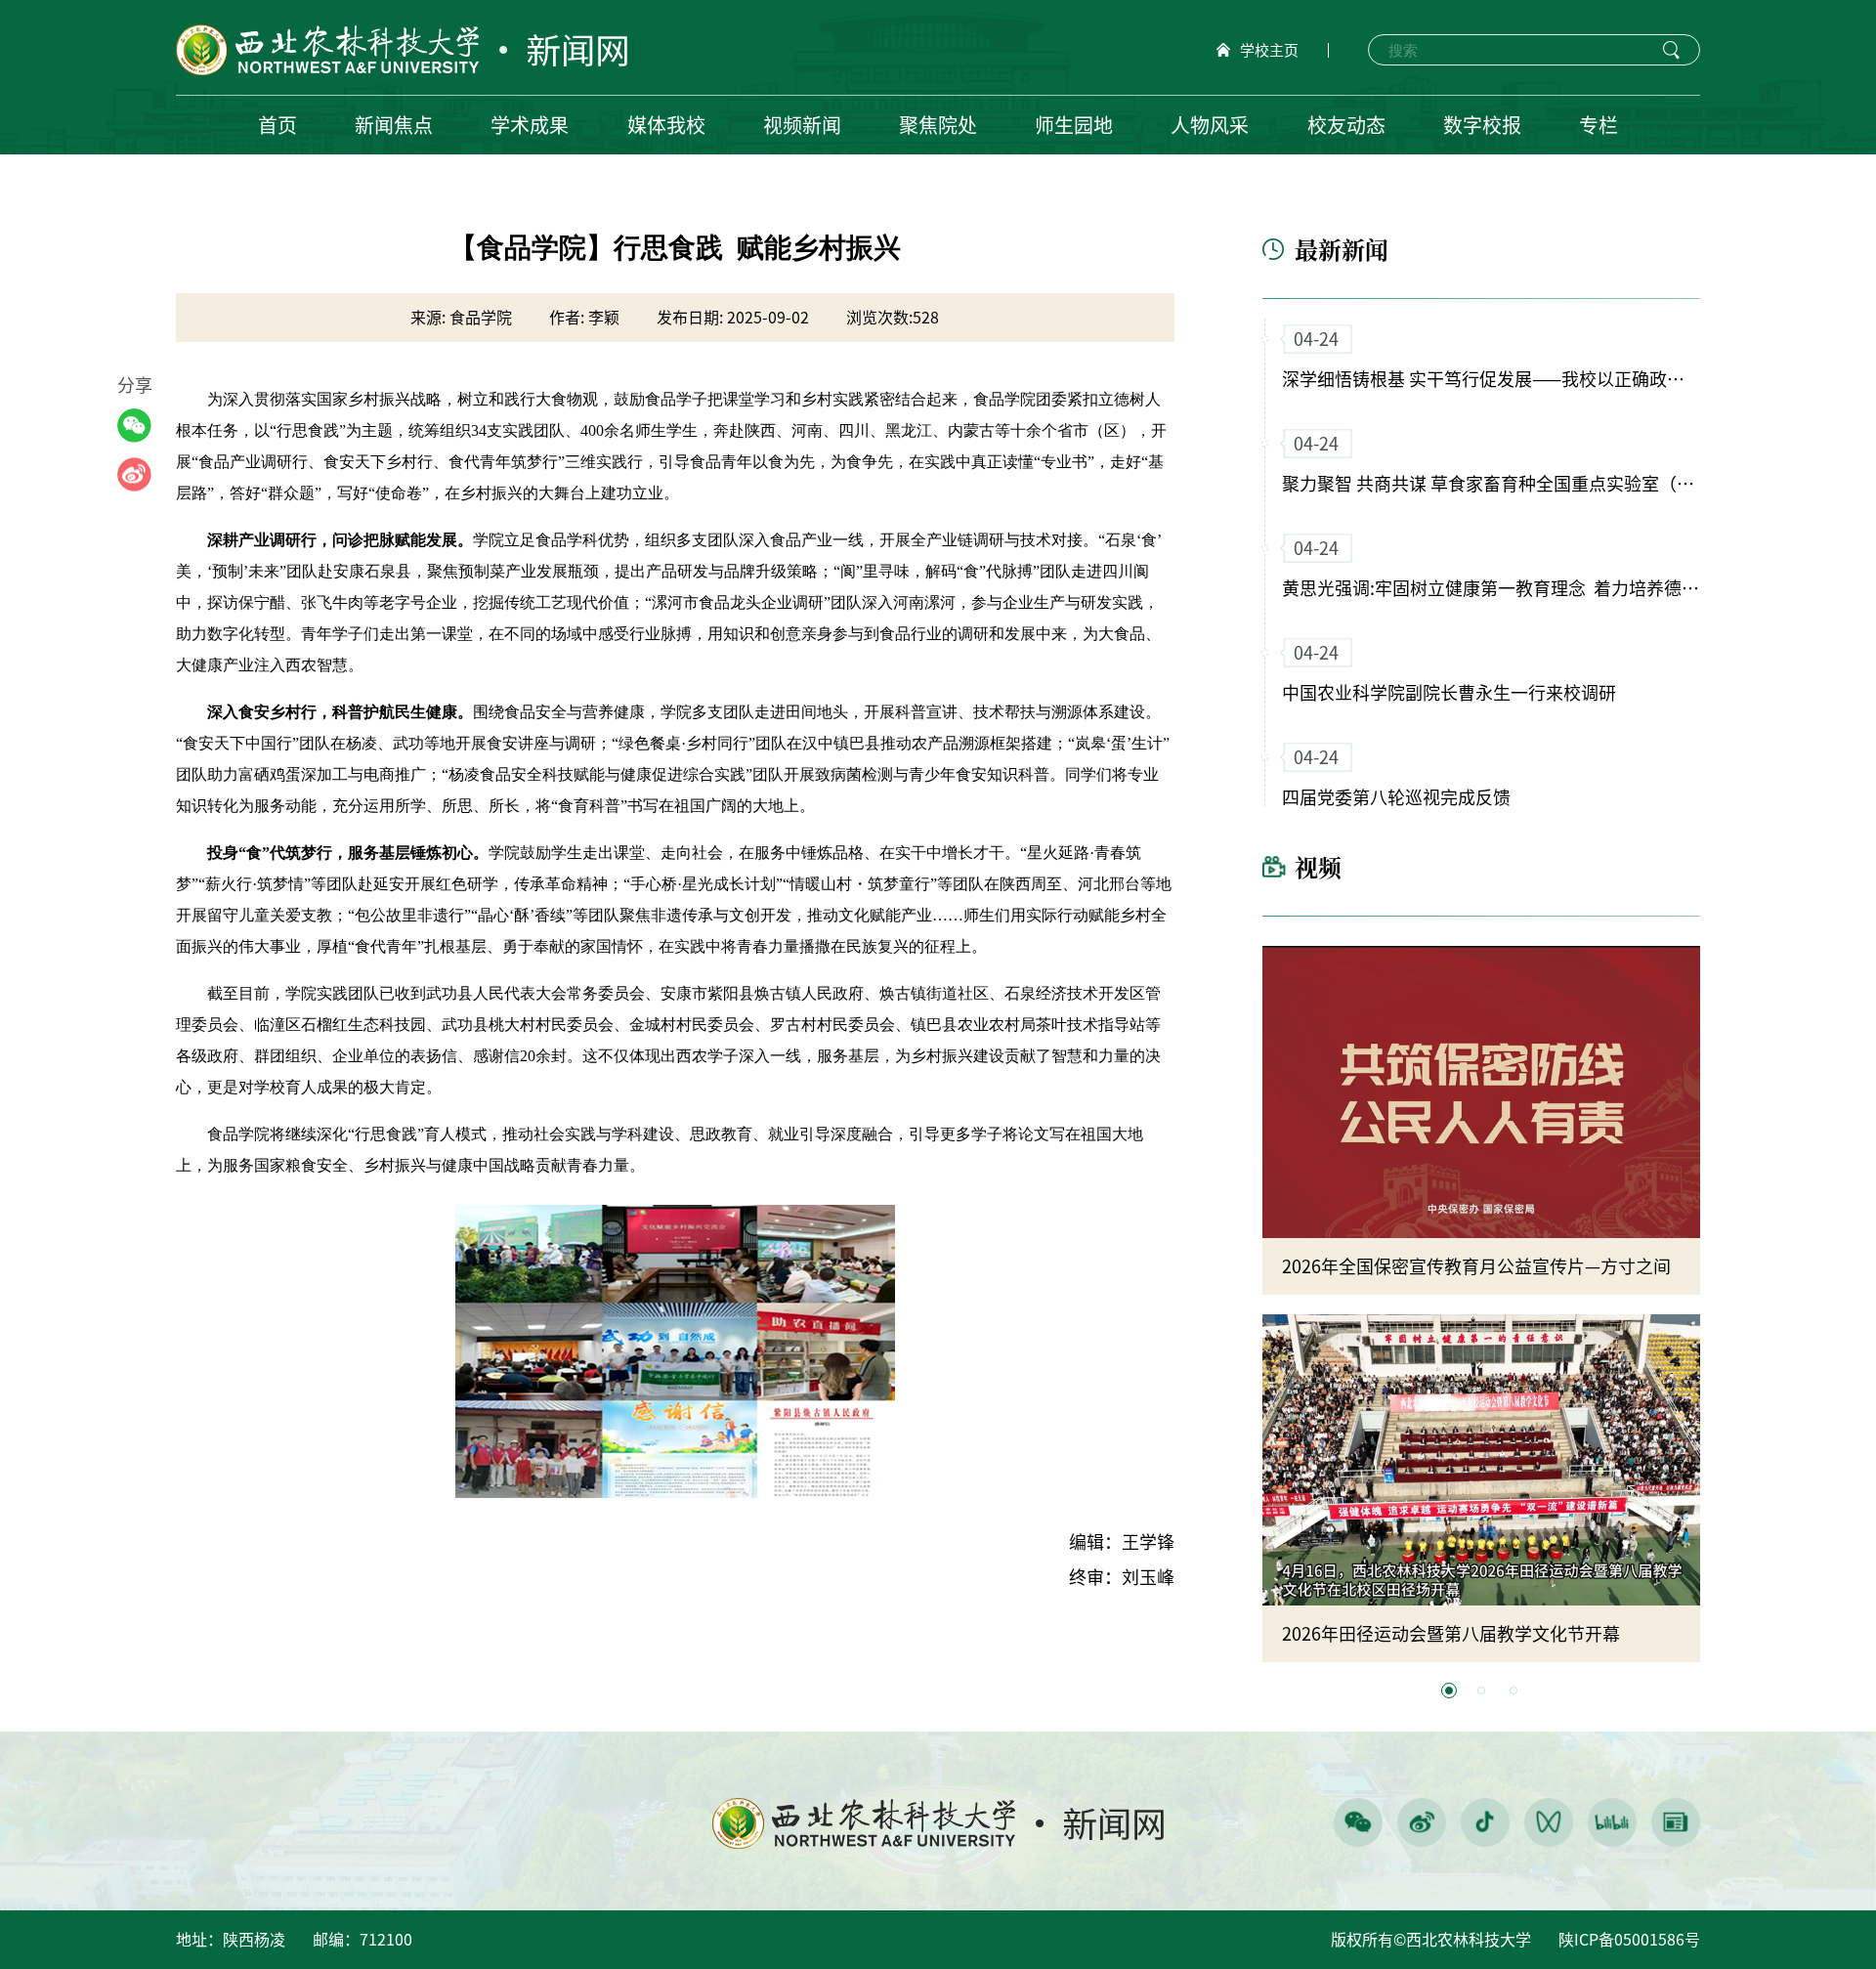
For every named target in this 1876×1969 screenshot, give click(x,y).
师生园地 (1074, 125)
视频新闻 (802, 125)
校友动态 (1346, 125)
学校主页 (1269, 50)
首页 (277, 125)
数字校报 (1482, 125)
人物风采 (1210, 125)
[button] (1449, 1691)
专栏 (1599, 125)
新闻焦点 (394, 125)
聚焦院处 (938, 125)
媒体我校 (666, 125)
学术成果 (530, 125)
